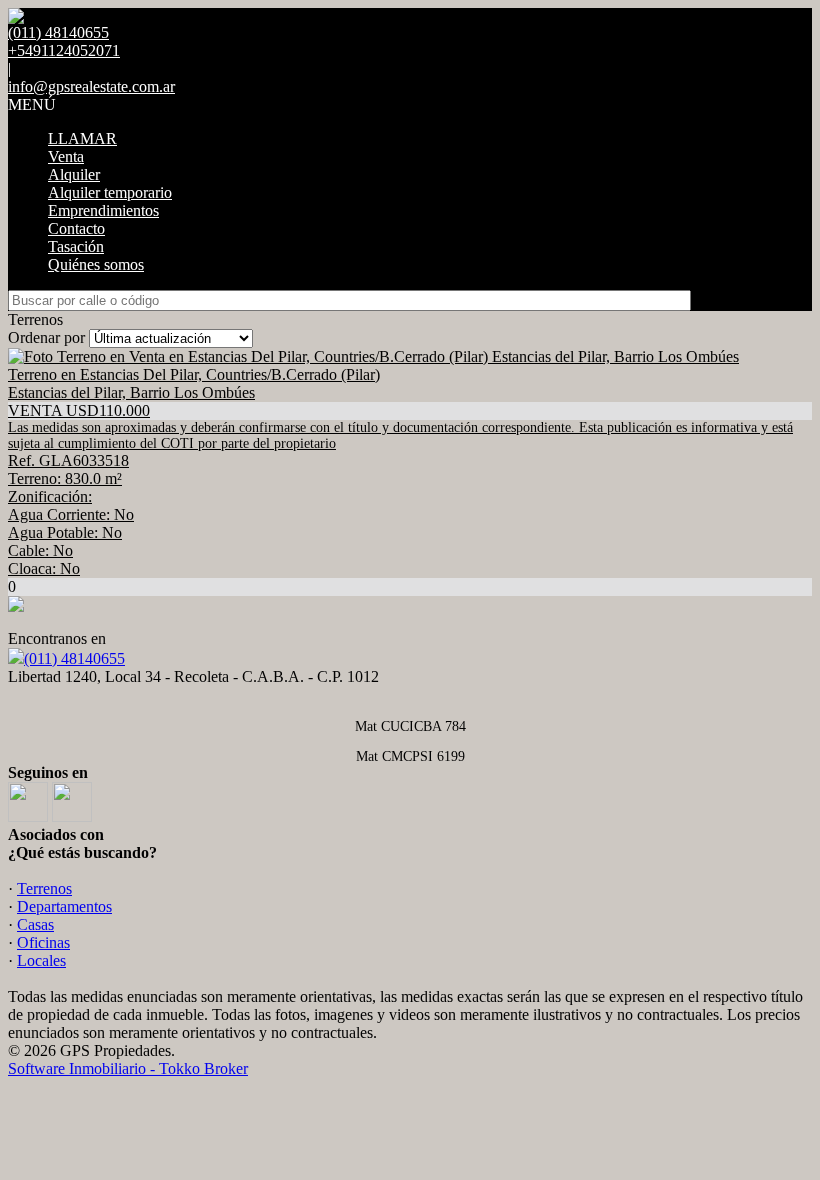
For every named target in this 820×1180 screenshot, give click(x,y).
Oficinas (43, 942)
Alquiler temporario (110, 192)
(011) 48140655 (74, 658)
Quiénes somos (96, 264)
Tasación (76, 246)
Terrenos (44, 888)
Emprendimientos (103, 210)
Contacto (76, 228)
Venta (66, 156)
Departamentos (64, 906)
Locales (41, 960)
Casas (35, 924)
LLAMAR (82, 138)
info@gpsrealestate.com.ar (91, 86)
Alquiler (74, 174)
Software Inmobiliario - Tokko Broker (128, 1068)
